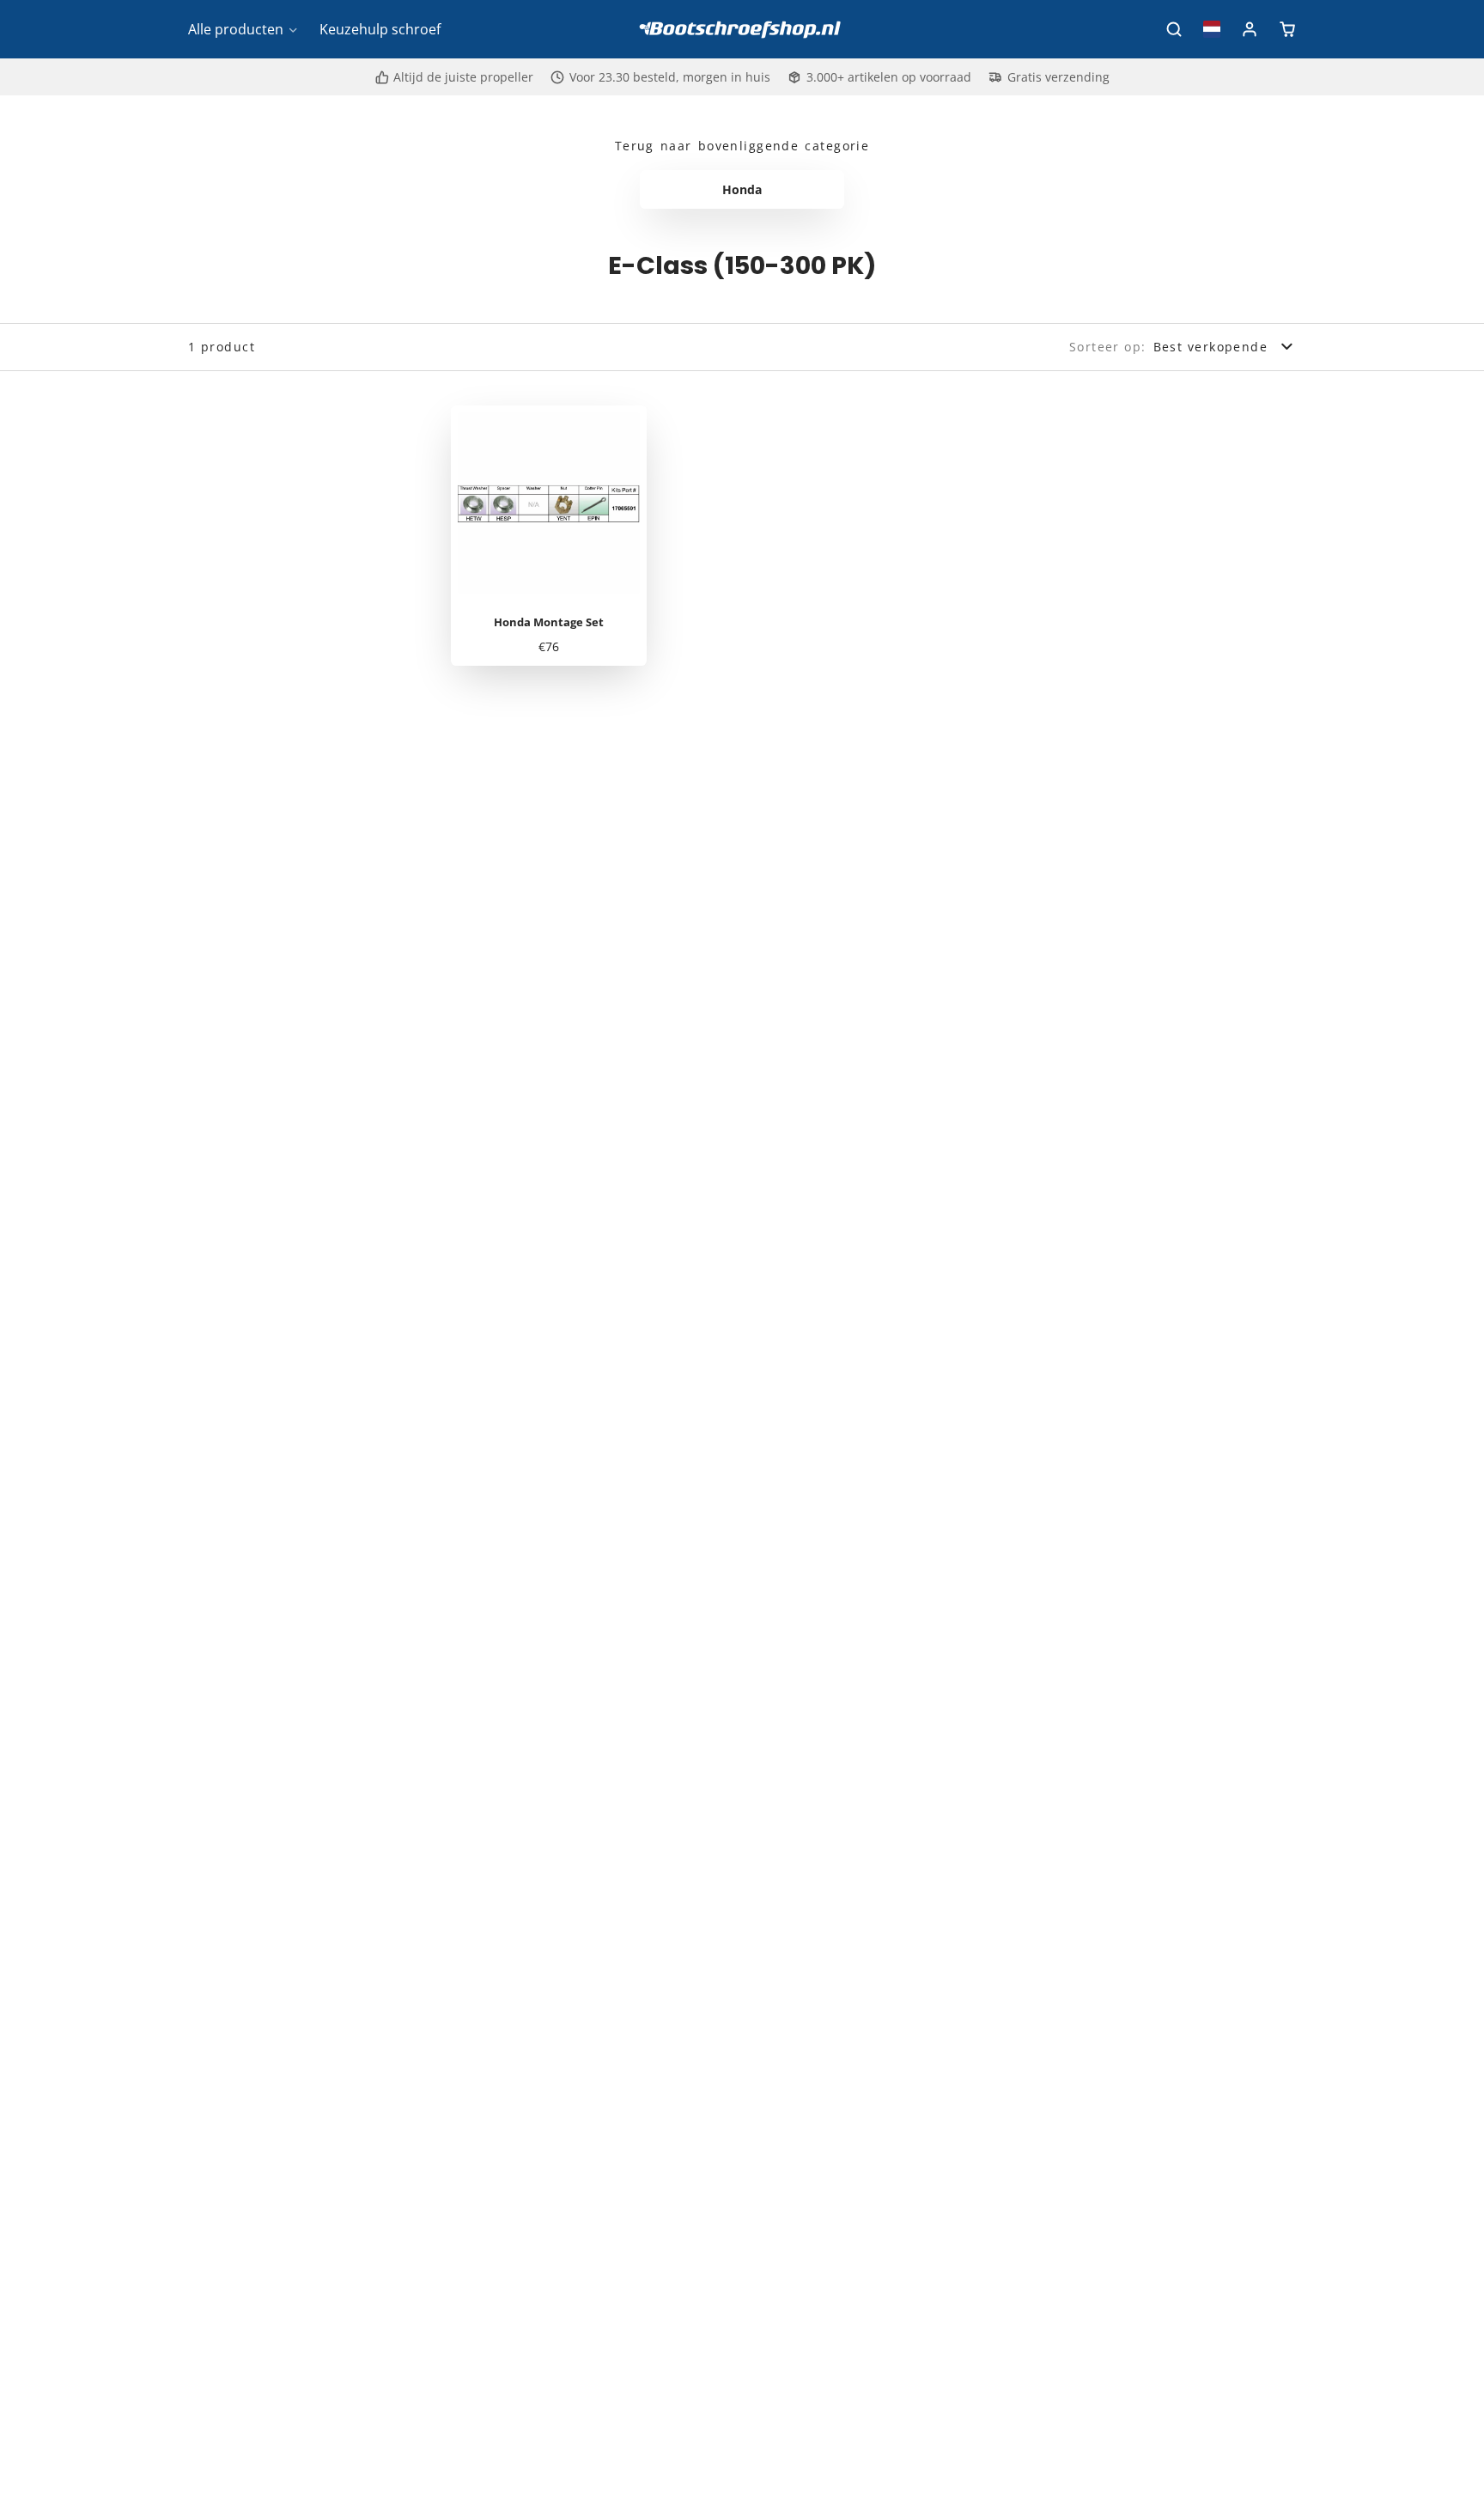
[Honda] (742, 190)
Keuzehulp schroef (380, 29)
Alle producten (236, 29)
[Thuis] (742, 30)
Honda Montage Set (549, 536)
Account (1250, 29)
